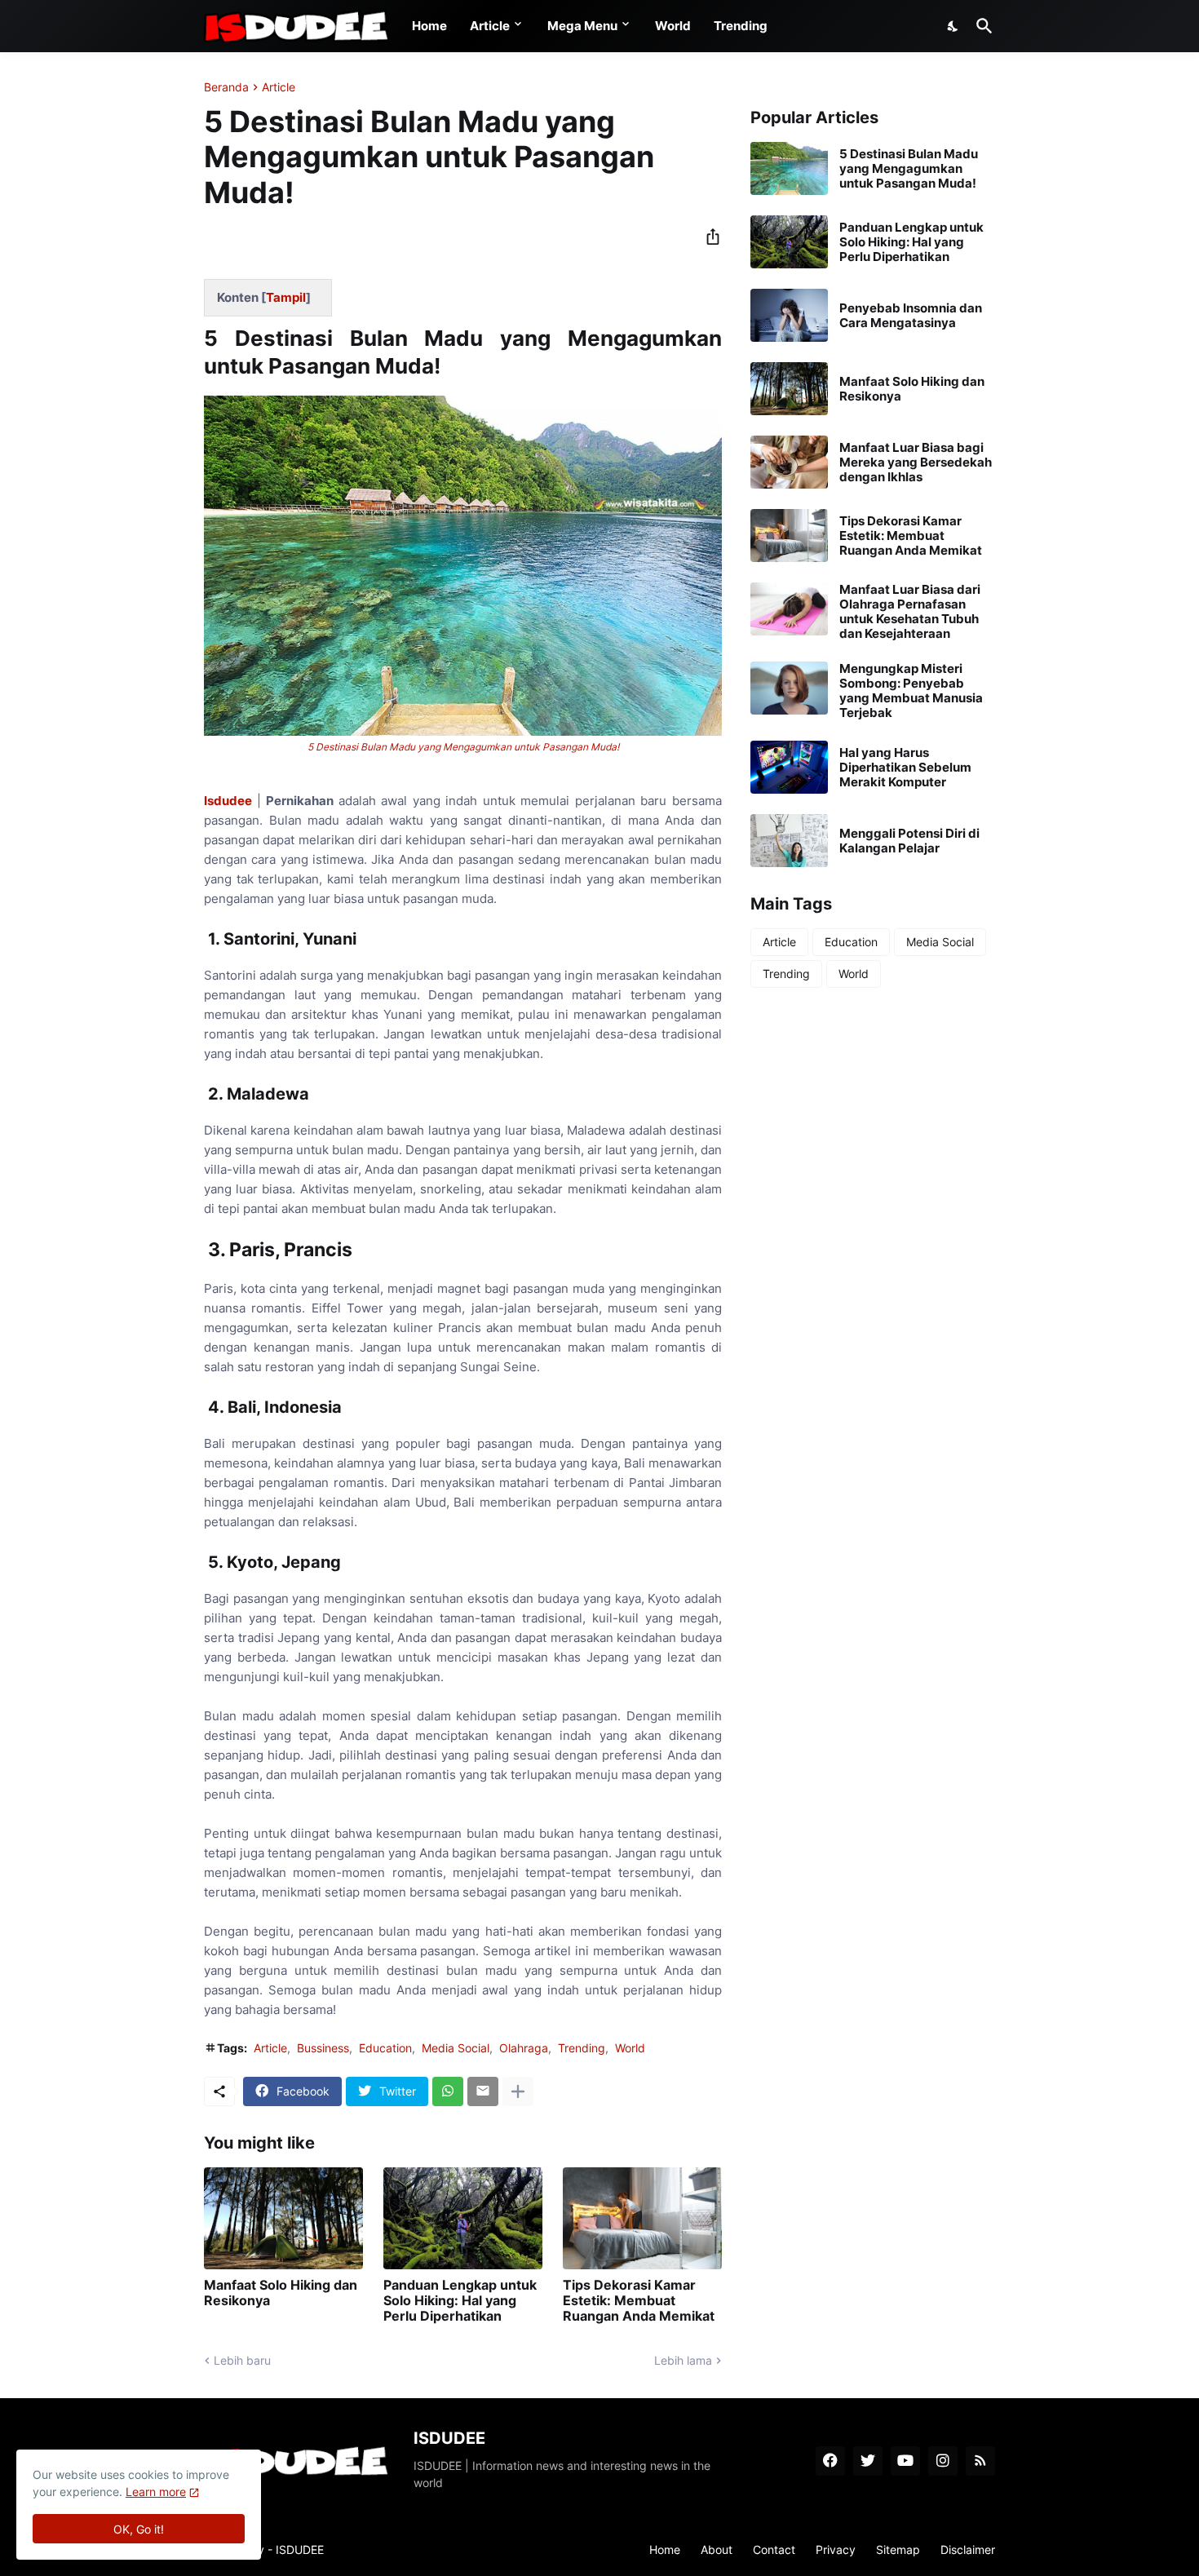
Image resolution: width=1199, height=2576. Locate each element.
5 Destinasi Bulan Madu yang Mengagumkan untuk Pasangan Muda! (463, 747)
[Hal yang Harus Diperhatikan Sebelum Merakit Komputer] (789, 767)
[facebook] (830, 2461)
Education (385, 2048)
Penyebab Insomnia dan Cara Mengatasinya (911, 316)
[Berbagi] (708, 237)
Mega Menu (582, 26)
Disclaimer (968, 2549)
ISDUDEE (300, 2549)
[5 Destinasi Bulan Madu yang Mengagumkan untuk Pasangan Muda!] (789, 168)
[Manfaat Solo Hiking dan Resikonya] (283, 2218)
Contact (774, 2549)
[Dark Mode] (953, 26)
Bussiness (323, 2048)
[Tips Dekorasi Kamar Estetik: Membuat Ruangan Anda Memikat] (642, 2218)
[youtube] (905, 2461)
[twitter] (868, 2461)
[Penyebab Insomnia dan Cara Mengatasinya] (789, 315)
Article (490, 26)
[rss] (980, 2461)
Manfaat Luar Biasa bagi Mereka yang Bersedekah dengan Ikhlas (916, 463)
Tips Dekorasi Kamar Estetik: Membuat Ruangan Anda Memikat (639, 2301)
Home (429, 26)
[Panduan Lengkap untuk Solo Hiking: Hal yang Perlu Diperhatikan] (463, 2218)
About (717, 2549)
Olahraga (524, 2048)
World (673, 26)
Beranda (226, 87)
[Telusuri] (981, 26)
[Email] (483, 2091)
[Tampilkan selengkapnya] (518, 2091)
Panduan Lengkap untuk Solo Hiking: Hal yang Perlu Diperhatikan (460, 2301)
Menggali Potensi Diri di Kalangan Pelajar (909, 841)
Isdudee (230, 801)
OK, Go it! (139, 2529)
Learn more (156, 2492)
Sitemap (898, 2549)
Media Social (456, 2048)
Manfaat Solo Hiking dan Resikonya (281, 2293)
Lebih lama (683, 2360)
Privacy (836, 2549)
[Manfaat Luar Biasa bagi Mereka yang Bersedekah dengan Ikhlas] (789, 462)
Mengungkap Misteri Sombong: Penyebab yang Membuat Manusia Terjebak (911, 691)
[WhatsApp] (448, 2091)
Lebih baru (242, 2360)
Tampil (286, 297)
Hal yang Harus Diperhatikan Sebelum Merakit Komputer (905, 768)
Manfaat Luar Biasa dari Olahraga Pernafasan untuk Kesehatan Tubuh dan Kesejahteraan (910, 612)
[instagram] (943, 2461)
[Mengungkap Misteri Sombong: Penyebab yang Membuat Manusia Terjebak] (789, 688)
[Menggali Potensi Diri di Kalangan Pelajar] (789, 841)
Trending (741, 26)
